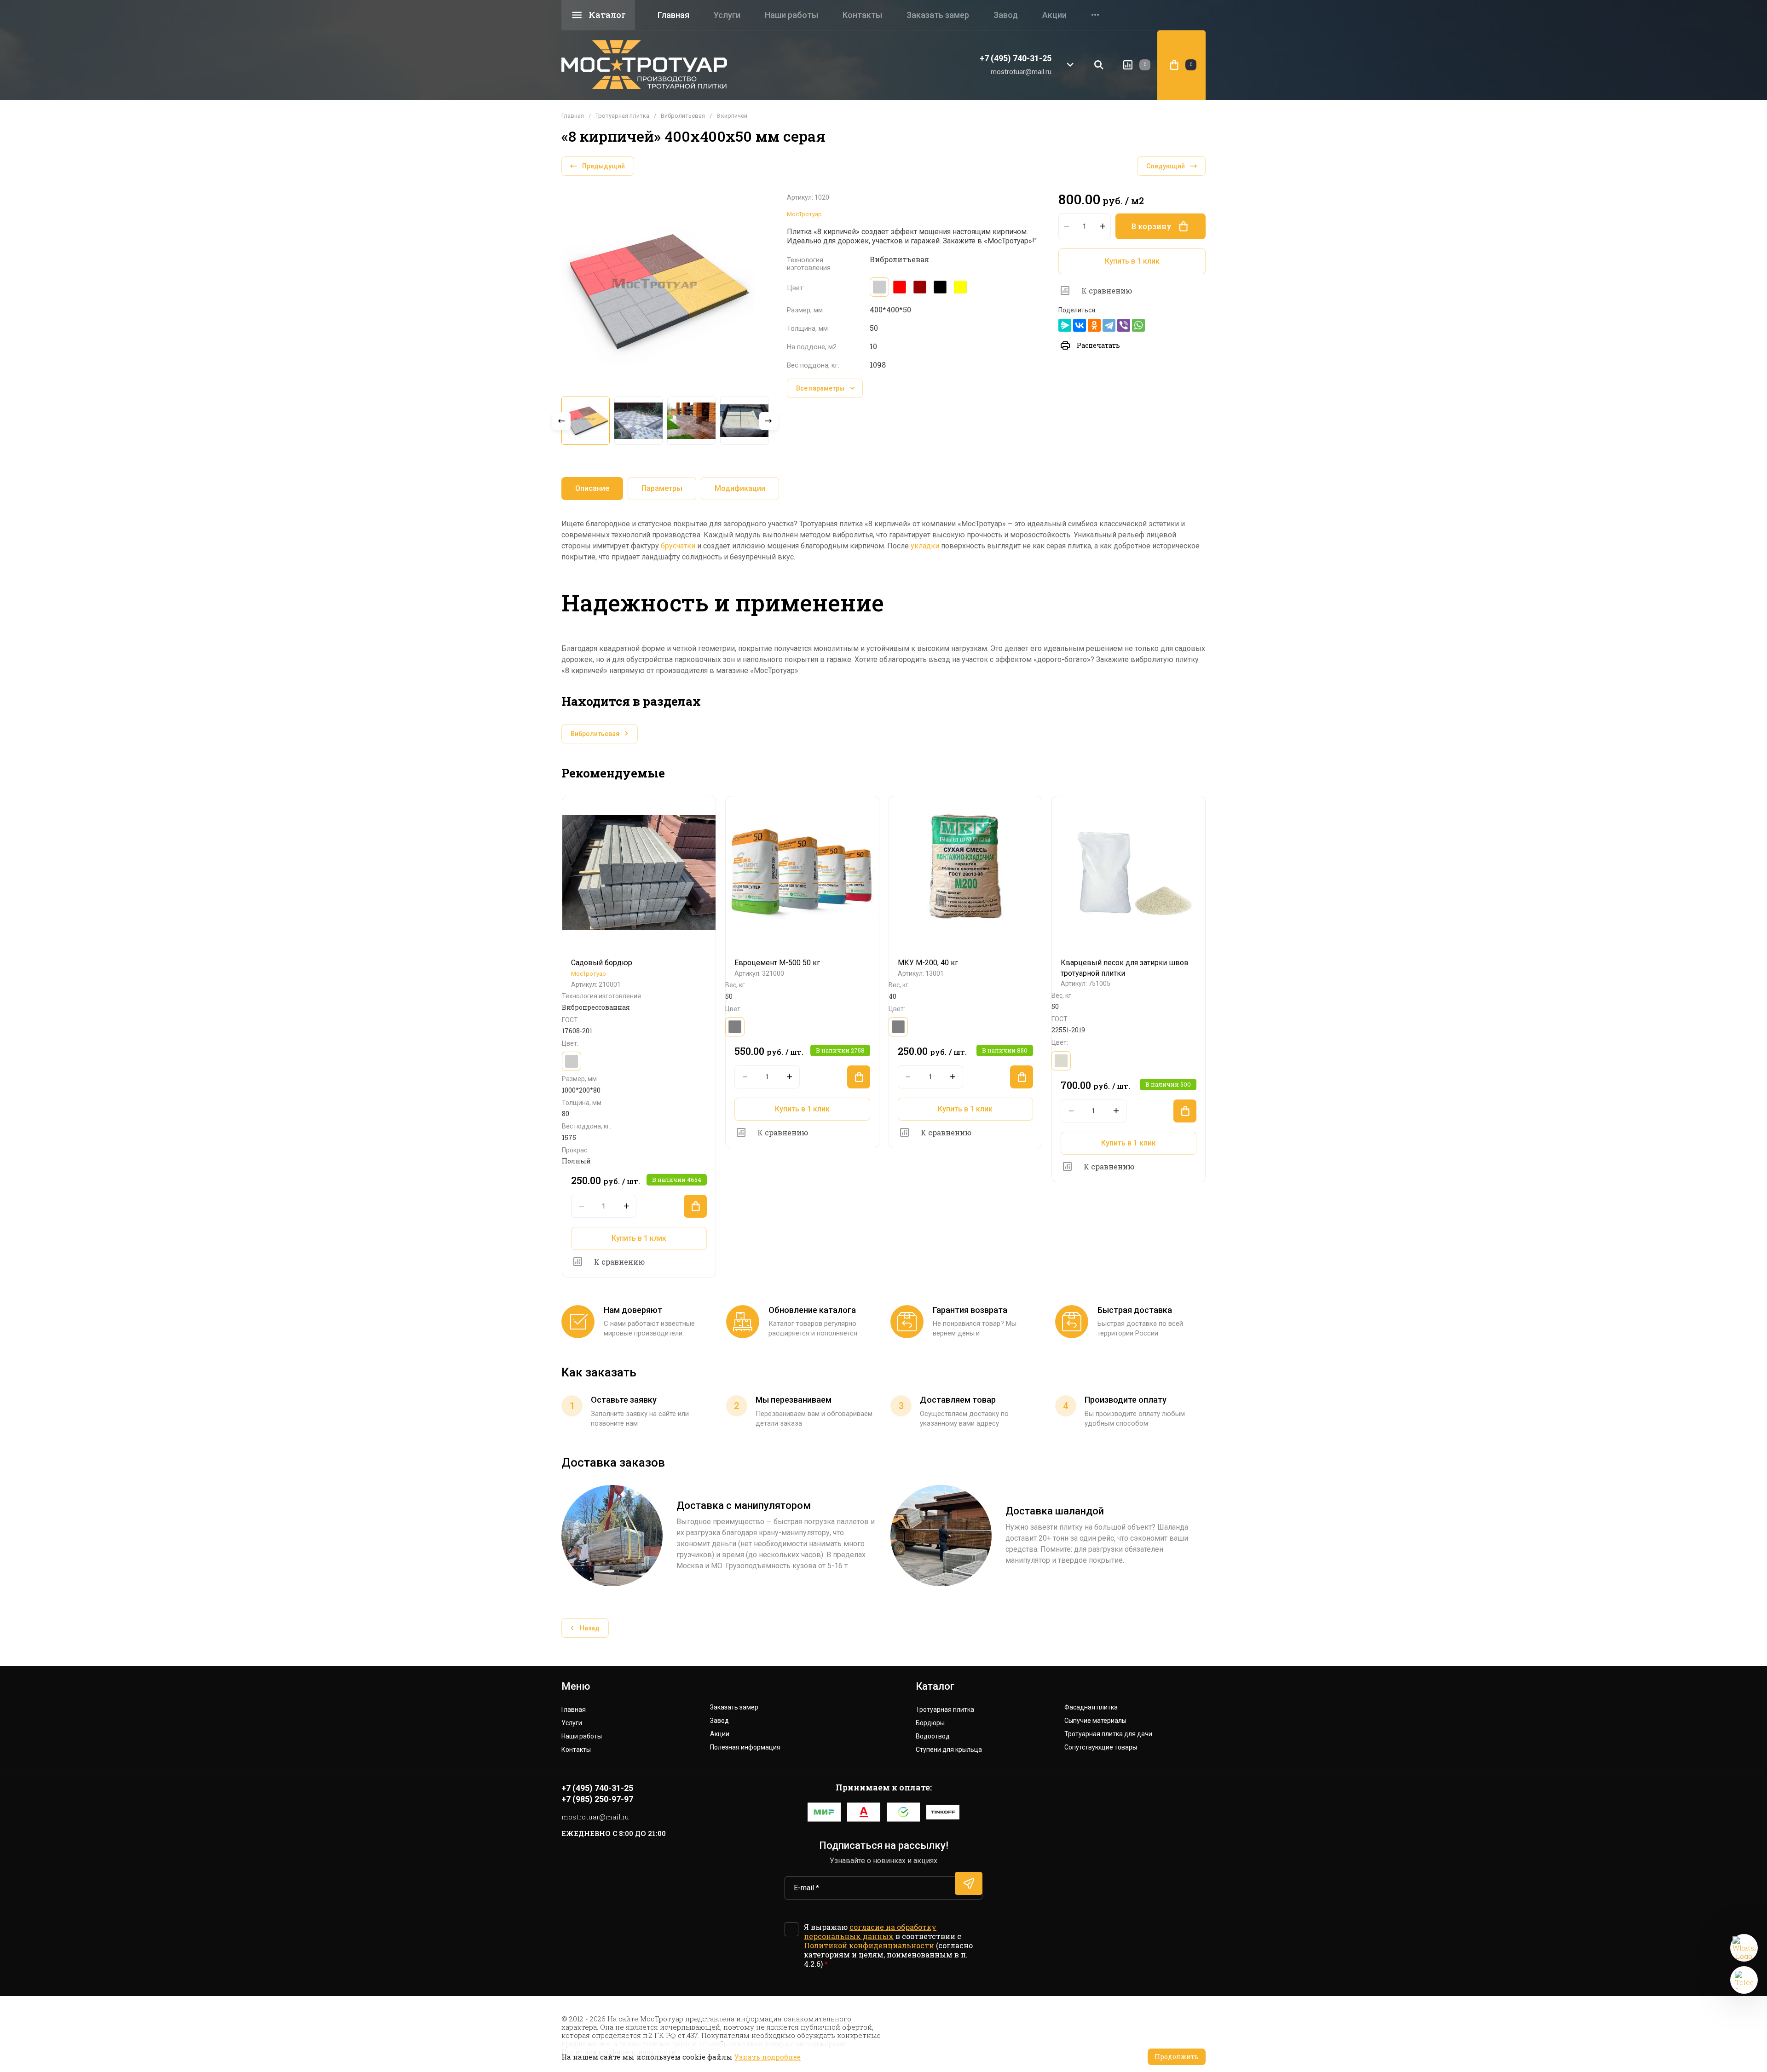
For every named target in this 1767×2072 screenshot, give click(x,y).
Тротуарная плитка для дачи (1108, 1734)
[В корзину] (695, 1206)
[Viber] (1124, 325)
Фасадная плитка (1091, 1707)
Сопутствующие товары (1101, 1747)
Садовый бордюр (602, 963)
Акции (1054, 15)
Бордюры (930, 1723)
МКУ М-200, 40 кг (928, 963)
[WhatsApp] (1138, 325)
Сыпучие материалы (1095, 1721)
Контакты (862, 15)
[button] (1070, 65)
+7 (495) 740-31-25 (1016, 58)
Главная (673, 15)
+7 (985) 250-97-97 (597, 1799)
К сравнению (1107, 291)
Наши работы (791, 15)
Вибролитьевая (683, 116)
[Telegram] (1109, 325)
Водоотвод (933, 1736)
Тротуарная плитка (622, 116)
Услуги (727, 15)
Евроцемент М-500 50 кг (777, 963)
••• (1095, 15)
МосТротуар (804, 214)
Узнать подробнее (768, 2057)
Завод (1006, 15)
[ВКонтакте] (1080, 325)
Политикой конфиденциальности (869, 1945)
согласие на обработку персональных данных (870, 1931)
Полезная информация (745, 1747)
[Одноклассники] (1094, 325)
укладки (925, 546)
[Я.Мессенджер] (1065, 325)
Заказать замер (938, 15)
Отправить (969, 1883)
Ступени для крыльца (949, 1750)
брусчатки (678, 546)
